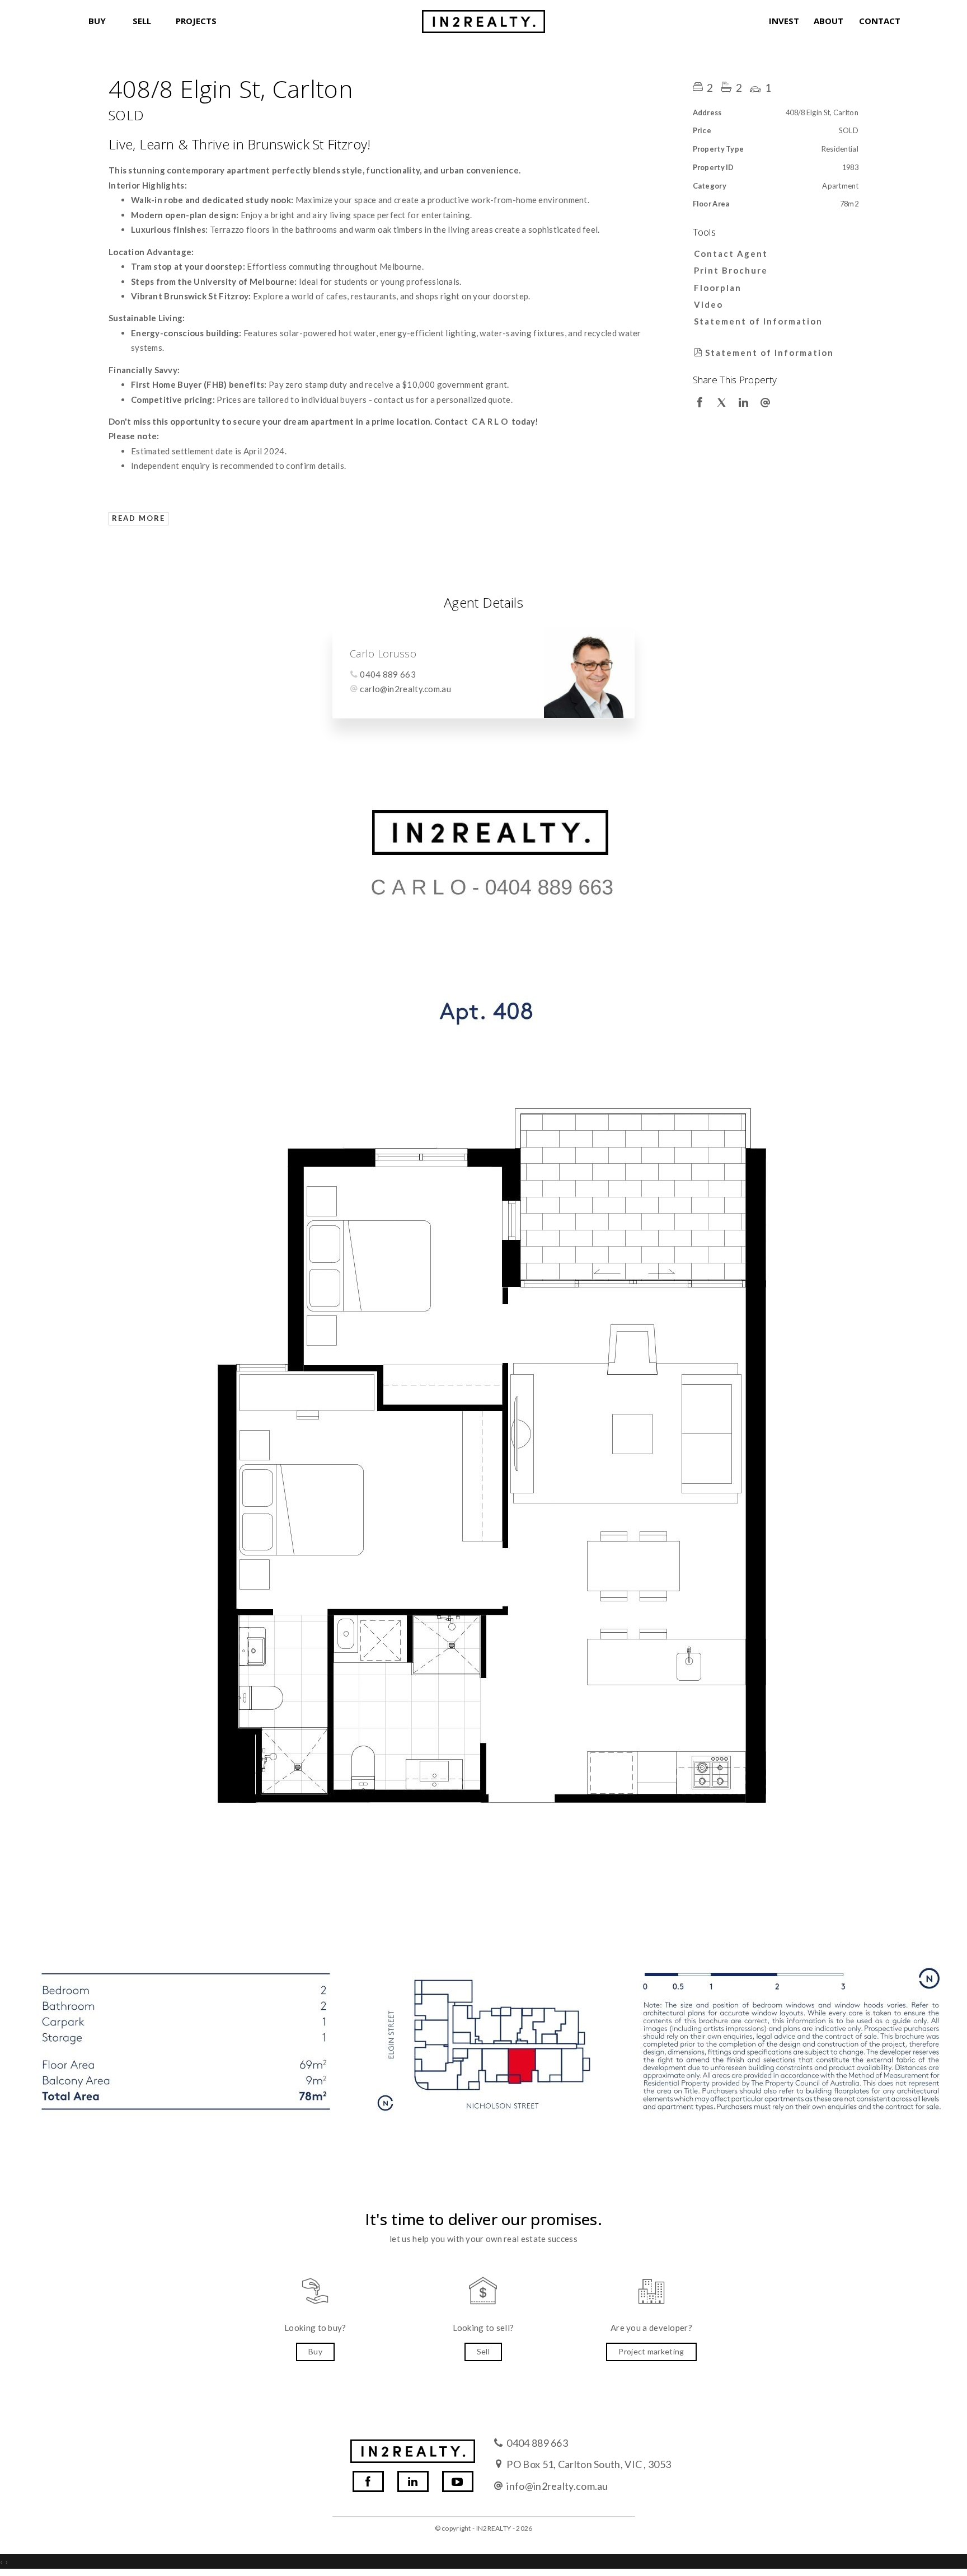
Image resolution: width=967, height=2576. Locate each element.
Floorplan (718, 288)
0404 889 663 (388, 674)
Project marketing (651, 2351)
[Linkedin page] (413, 2481)
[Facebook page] (368, 2481)
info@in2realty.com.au (557, 2486)
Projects (193, 21)
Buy (97, 21)
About (828, 21)
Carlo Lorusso (383, 654)
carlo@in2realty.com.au (405, 689)
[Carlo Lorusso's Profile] (589, 672)
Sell (142, 21)
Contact (876, 21)
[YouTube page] (458, 2481)
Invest (784, 21)
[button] (773, 270)
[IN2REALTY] (483, 18)
